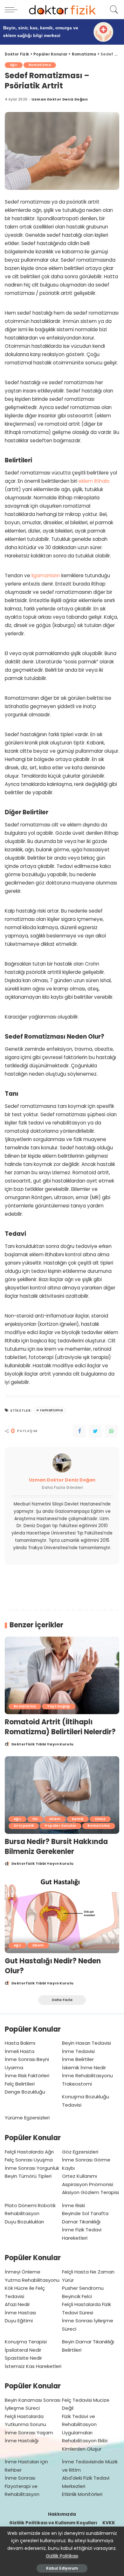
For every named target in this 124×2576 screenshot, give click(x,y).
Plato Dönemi (21, 2205)
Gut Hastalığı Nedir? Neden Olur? (53, 1966)
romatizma (51, 1410)
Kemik (78, 1819)
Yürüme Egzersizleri (27, 2118)
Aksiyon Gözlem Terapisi (90, 2192)
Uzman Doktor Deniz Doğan (60, 99)
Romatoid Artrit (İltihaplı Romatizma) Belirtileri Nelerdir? (60, 1727)
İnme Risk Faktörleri (27, 2076)
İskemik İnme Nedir (84, 2068)
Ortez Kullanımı (79, 2176)
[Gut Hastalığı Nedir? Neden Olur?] (62, 1914)
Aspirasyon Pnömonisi (88, 2184)
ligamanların (46, 575)
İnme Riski (73, 2205)
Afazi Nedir (17, 2304)
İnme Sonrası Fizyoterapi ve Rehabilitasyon (22, 2486)
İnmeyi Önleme (23, 2272)
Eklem (55, 1819)
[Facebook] (79, 1431)
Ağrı (14, 65)
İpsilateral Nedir (23, 2350)
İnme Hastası (20, 2313)
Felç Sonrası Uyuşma (29, 2160)
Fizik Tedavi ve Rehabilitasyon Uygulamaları (79, 2424)
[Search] (113, 10)
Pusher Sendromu (83, 2288)
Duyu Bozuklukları (24, 2222)
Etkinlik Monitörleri (82, 2494)
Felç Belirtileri (20, 2084)
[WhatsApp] (111, 1431)
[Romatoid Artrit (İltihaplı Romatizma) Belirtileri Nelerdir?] (62, 1675)
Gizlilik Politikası (62, 2556)
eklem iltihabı (94, 481)
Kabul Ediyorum (62, 2568)
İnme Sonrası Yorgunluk (32, 2168)
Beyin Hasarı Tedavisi (86, 2043)
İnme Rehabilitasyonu (87, 2076)
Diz (35, 1819)
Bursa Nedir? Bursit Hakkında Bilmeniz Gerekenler (56, 1847)
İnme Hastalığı (22, 2441)
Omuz (100, 1819)
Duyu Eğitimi (19, 2321)
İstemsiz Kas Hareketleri (33, 2366)
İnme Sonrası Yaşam (29, 2433)
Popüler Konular (61, 1826)
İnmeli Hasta (20, 2051)
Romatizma (40, 65)
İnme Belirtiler (78, 2059)
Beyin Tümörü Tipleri (28, 2176)
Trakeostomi (77, 2084)
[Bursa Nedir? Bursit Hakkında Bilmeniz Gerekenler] (62, 1795)
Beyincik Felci (77, 2296)
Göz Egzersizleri (80, 2152)
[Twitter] (95, 1431)
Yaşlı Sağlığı (59, 1706)
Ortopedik (24, 1826)
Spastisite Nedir (23, 2358)
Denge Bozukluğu (25, 2092)
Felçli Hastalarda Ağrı (29, 2152)
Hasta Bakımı (20, 2043)
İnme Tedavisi (78, 2051)
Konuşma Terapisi (26, 2342)
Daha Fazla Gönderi (62, 1487)
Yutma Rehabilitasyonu (32, 2280)
